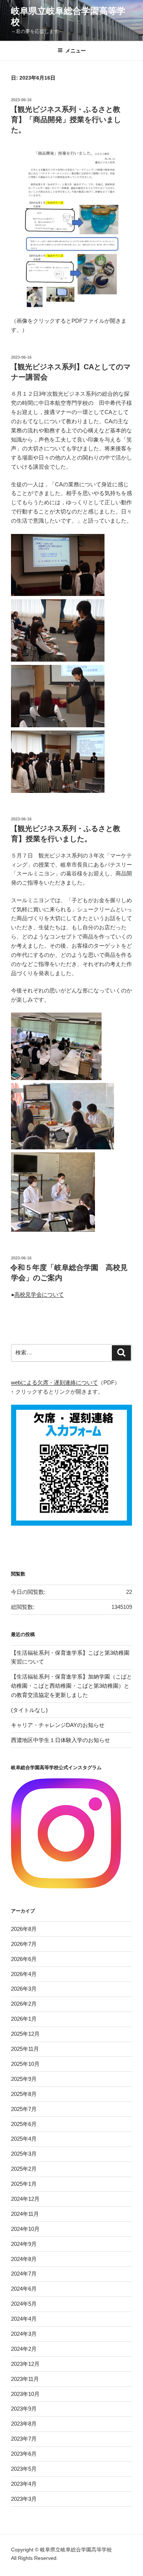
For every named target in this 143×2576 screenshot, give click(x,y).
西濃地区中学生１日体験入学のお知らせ (60, 1740)
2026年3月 (24, 1989)
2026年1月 (24, 2019)
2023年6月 (24, 2454)
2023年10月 (25, 2394)
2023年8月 (24, 2424)
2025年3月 (24, 2154)
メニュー (76, 51)
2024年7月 (24, 2274)
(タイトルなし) (29, 1710)
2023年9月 (24, 2409)
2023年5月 (24, 2469)
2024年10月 (25, 2229)
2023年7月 (24, 2439)
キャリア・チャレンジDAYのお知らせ (58, 1725)
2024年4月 (24, 2319)
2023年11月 (25, 2379)
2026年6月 (24, 1959)
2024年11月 (25, 2214)
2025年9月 (24, 2079)
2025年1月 (24, 2184)
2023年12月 (25, 2364)
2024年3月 (24, 2334)
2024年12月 (25, 2199)
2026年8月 (24, 1929)
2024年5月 (24, 2304)
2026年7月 (24, 1944)
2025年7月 (24, 2109)
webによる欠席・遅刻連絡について (54, 1382)
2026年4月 (24, 1974)
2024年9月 (24, 2244)
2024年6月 (24, 2289)
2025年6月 (24, 2124)
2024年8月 (24, 2259)
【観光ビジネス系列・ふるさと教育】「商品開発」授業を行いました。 (66, 120)
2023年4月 (24, 2484)
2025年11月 (25, 2049)
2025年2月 (24, 2169)
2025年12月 (25, 2034)
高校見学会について (39, 1294)
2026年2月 (24, 2004)
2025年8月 (24, 2094)
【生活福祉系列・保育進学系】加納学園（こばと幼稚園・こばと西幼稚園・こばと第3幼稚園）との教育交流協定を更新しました (71, 1686)
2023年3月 (24, 2499)
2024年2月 (24, 2349)
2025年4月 (24, 2139)
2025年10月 (25, 2064)
